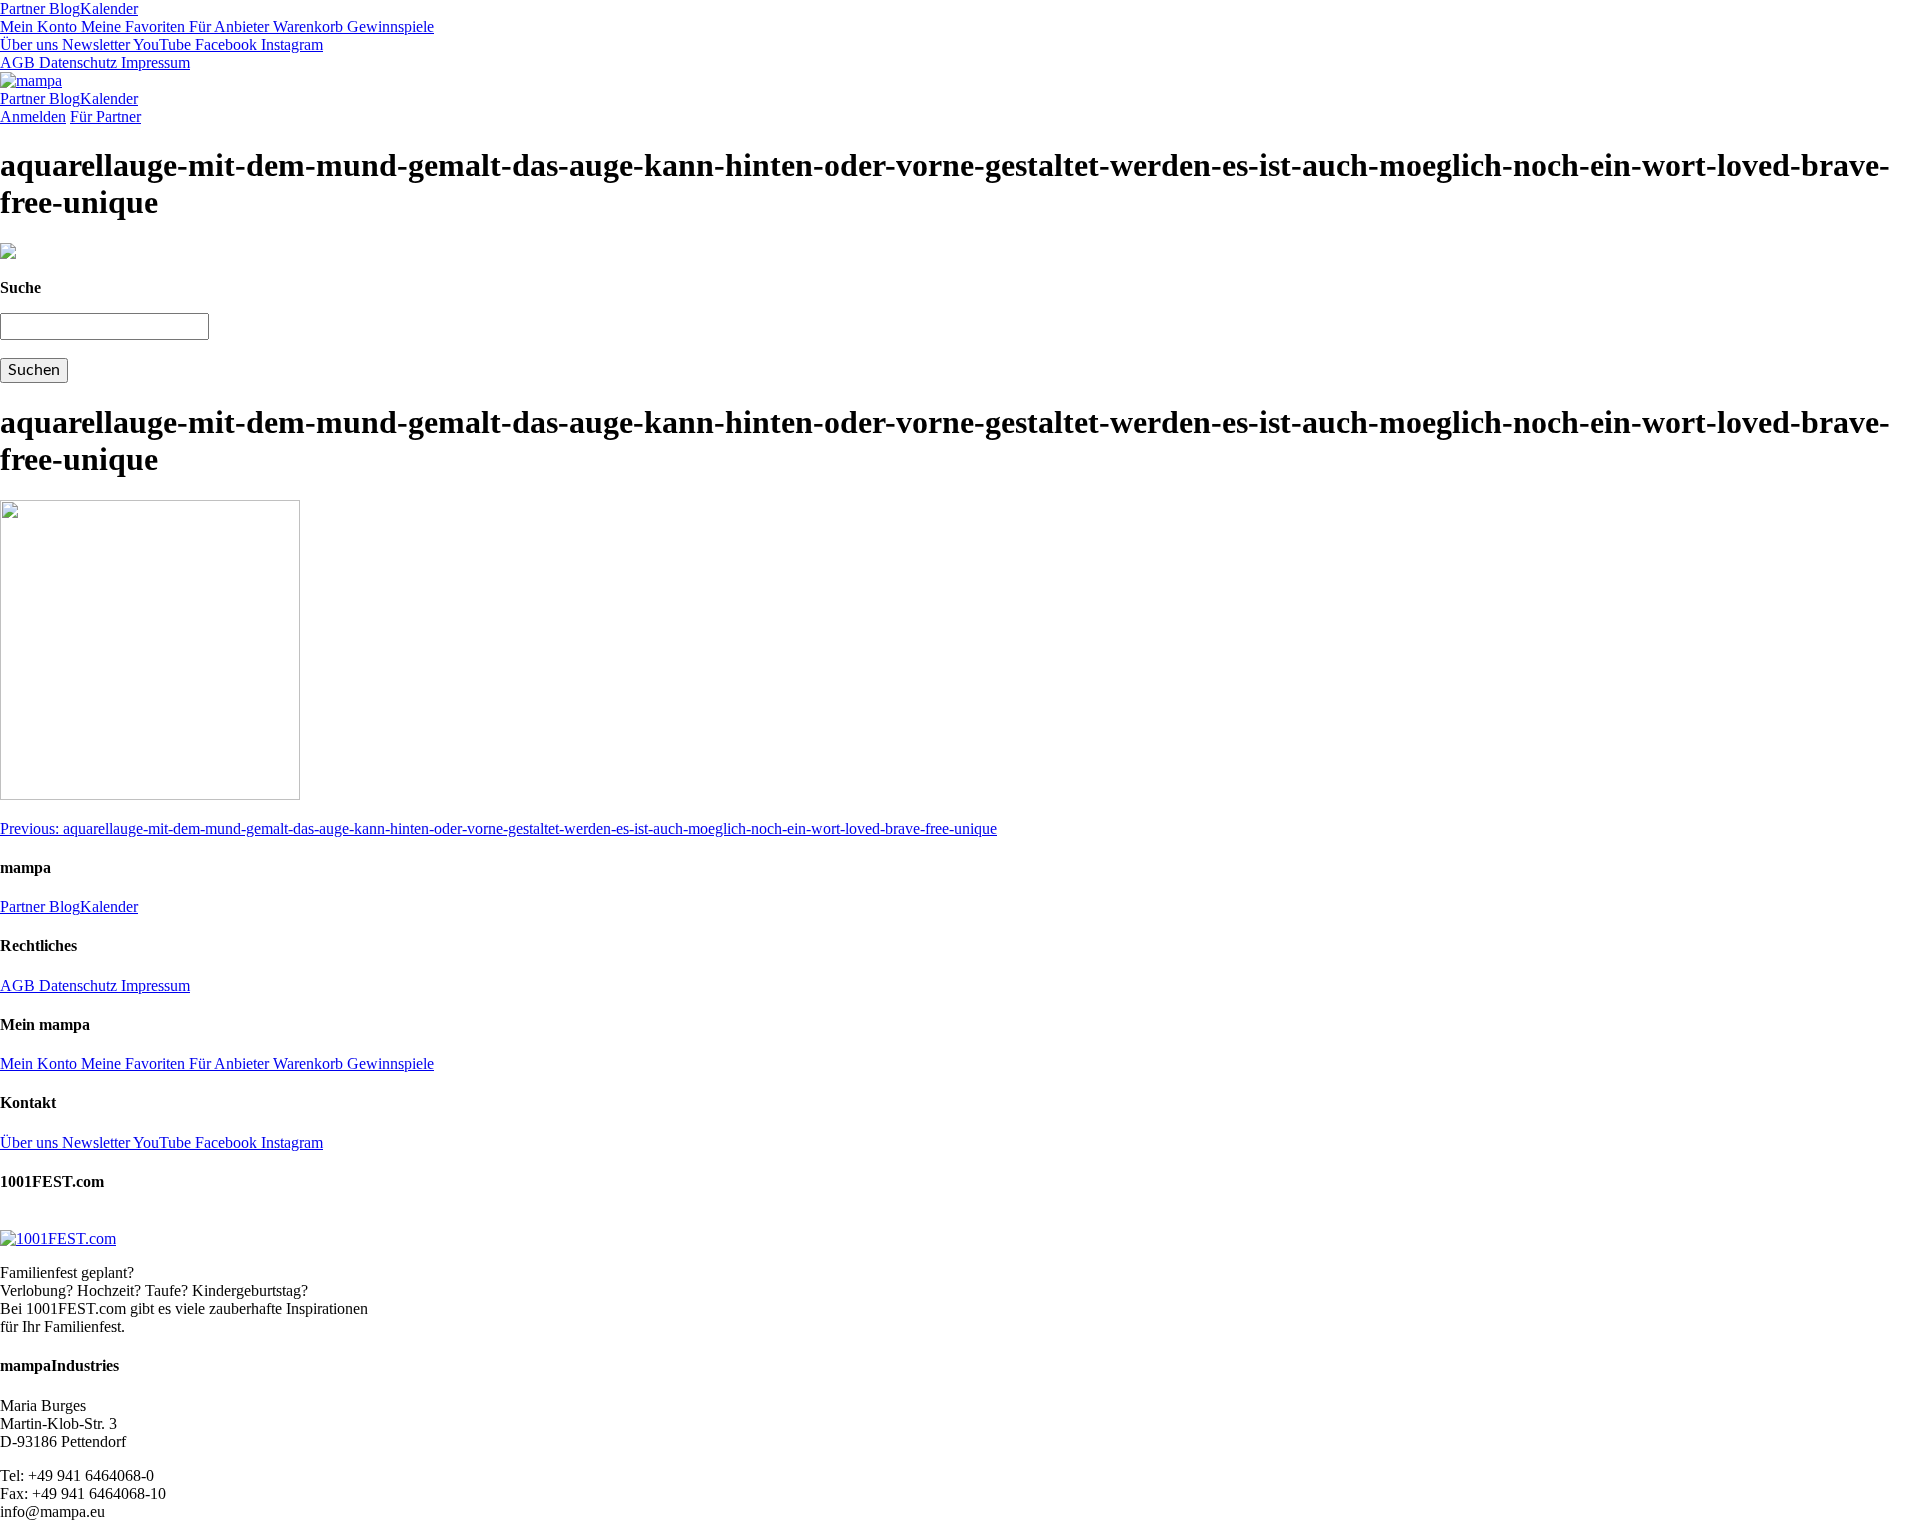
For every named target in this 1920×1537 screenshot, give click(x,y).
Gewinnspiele (388, 26)
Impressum (153, 62)
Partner (22, 8)
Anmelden (33, 116)
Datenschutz (76, 62)
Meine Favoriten (131, 26)
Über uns (29, 44)
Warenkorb (306, 26)
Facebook (224, 44)
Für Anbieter (227, 26)
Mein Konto (38, 26)
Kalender (109, 8)
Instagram (290, 44)
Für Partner (105, 116)
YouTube (160, 44)
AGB (17, 62)
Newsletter (94, 44)
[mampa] (31, 80)
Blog (62, 8)
